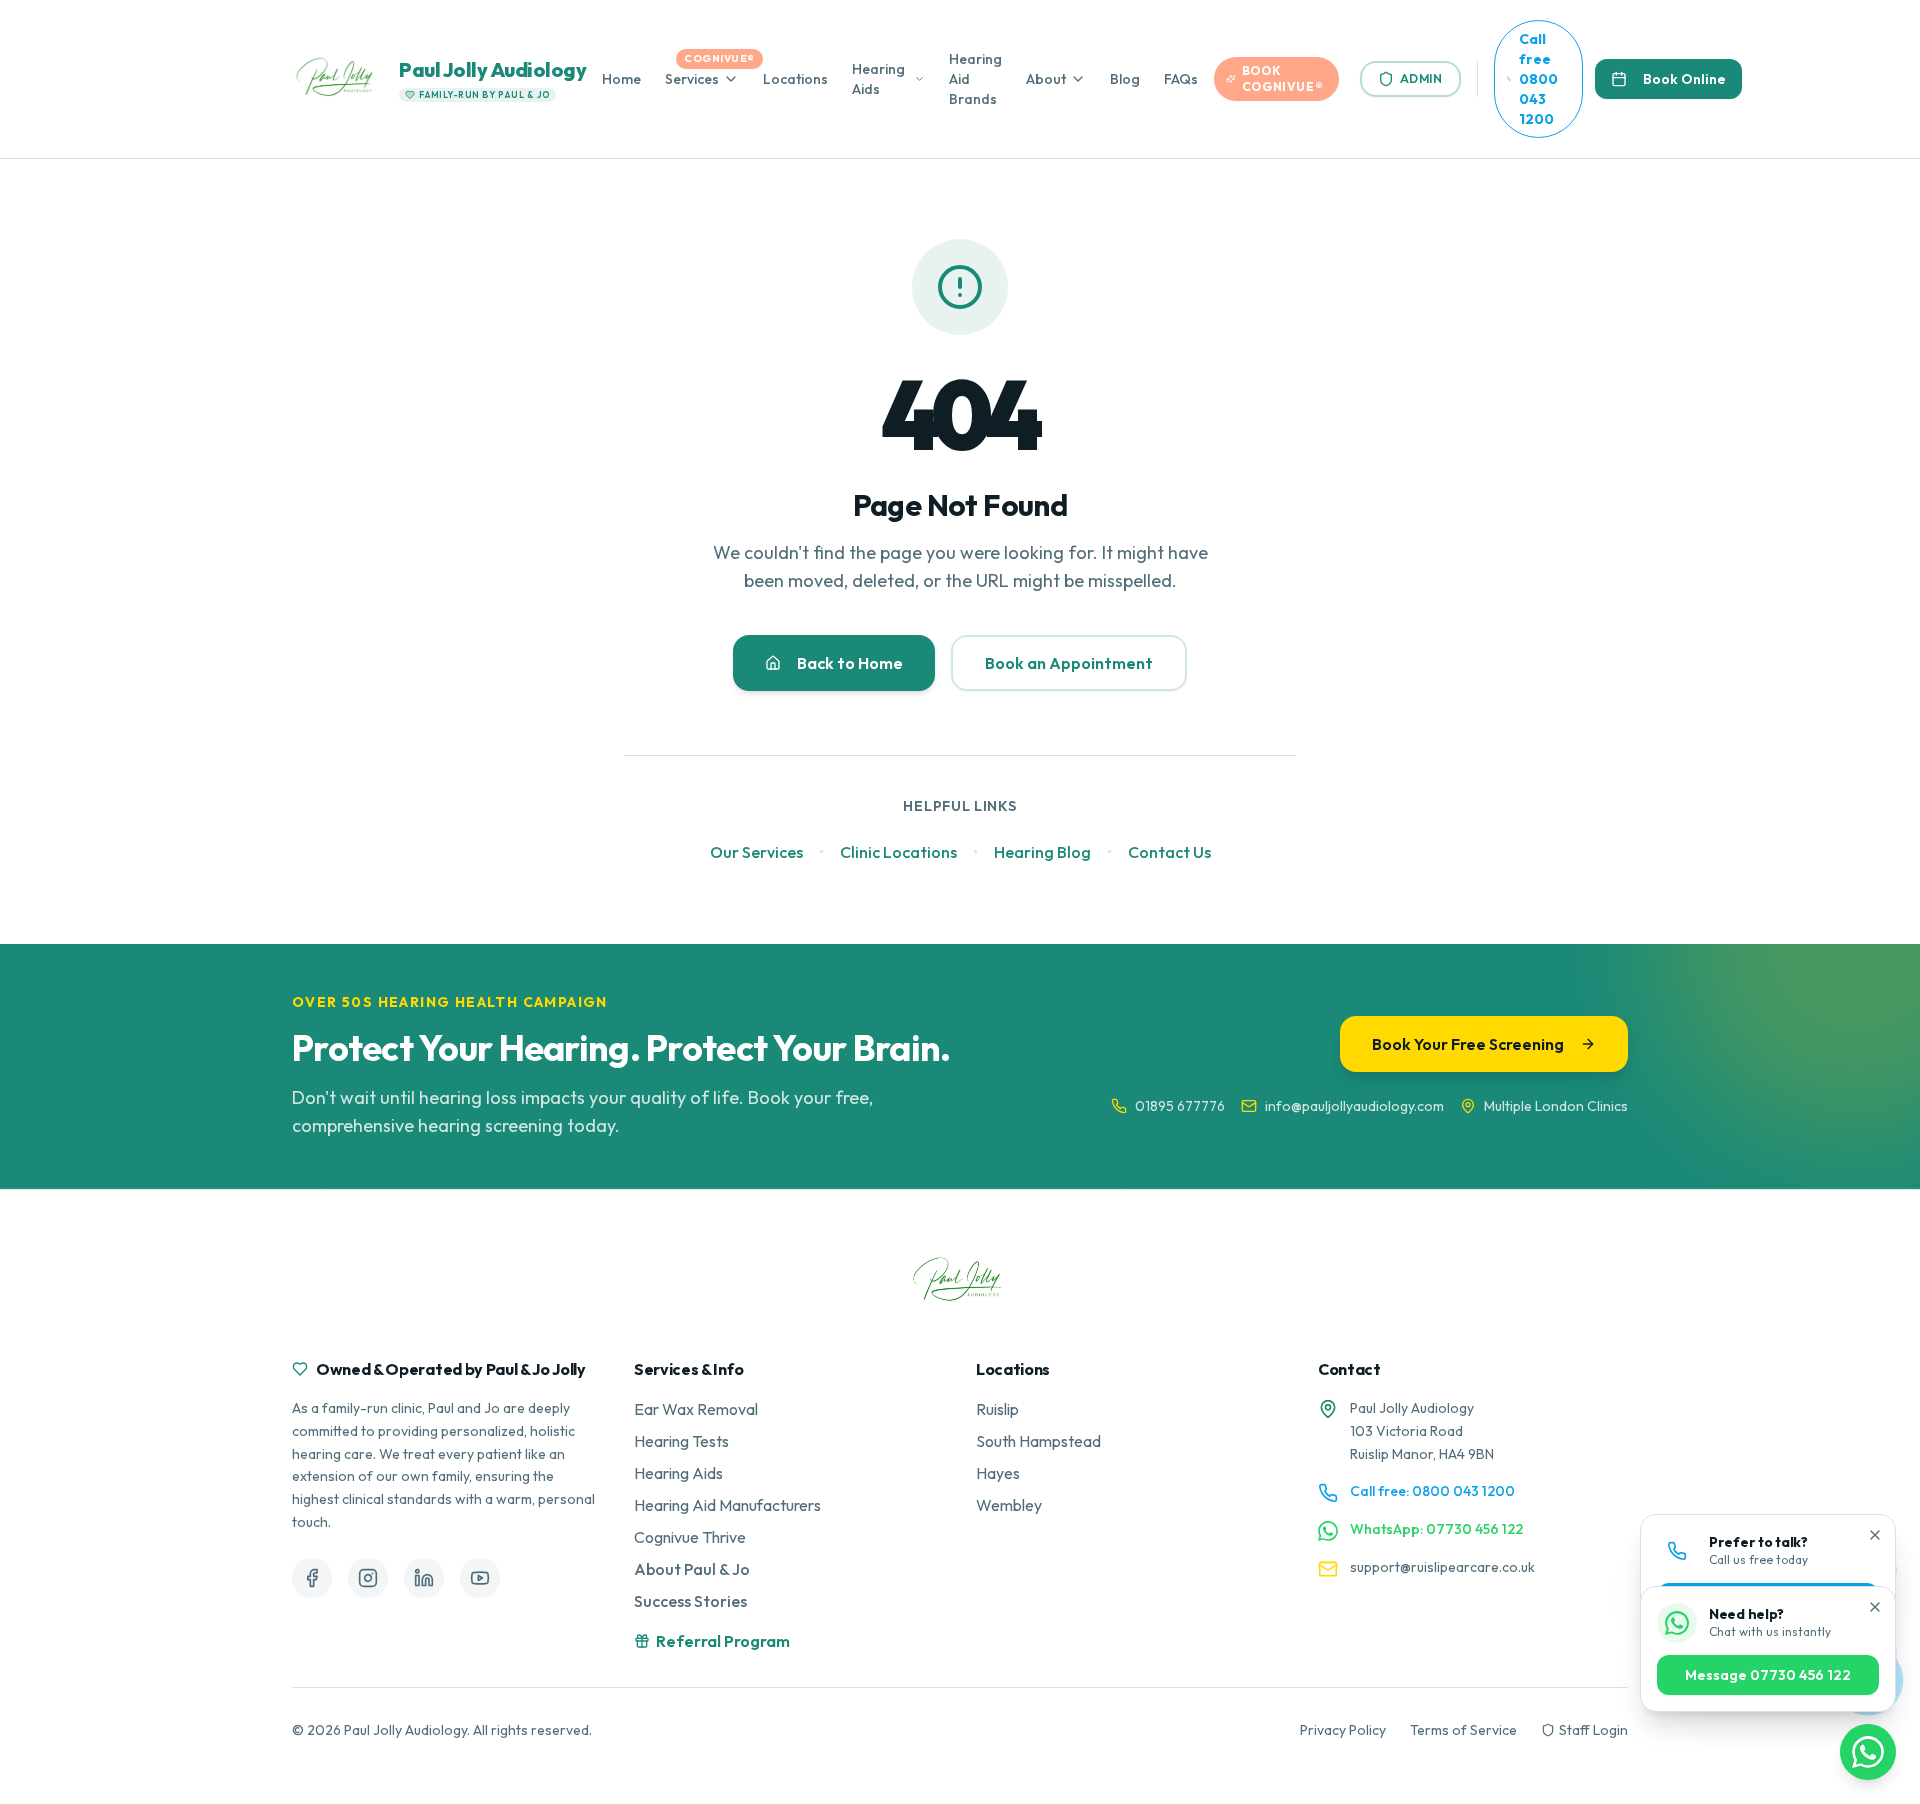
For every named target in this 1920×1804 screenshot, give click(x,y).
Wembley (1009, 1505)
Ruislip (997, 1409)
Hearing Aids (878, 79)
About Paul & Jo (692, 1569)
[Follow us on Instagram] (368, 1578)
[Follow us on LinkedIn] (424, 1578)
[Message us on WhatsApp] (1868, 1752)
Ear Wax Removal (696, 1409)
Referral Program (723, 1641)
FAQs (1181, 79)
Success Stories (690, 1601)
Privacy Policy (1343, 1730)
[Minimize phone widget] (1875, 1535)
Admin (1421, 78)
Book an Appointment (1069, 663)
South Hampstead (1038, 1441)
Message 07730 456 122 (1768, 1675)
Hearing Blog (1042, 852)
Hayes (998, 1473)
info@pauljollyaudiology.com (1354, 1106)
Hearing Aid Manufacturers (727, 1505)
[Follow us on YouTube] (480, 1578)
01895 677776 (1180, 1106)
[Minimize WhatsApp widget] (1875, 1607)
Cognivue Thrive (690, 1537)
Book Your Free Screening (1468, 1044)
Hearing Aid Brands (975, 79)
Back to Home (850, 663)
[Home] (960, 1281)
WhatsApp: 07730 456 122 (1436, 1529)
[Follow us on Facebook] (312, 1578)
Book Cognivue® (1282, 78)
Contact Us (1169, 852)
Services (692, 79)
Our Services (756, 852)
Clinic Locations (898, 852)
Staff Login (1593, 1730)
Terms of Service (1463, 1730)
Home (621, 79)
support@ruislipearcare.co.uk (1442, 1567)
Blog (1125, 79)
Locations (795, 79)
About (1046, 79)
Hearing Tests (681, 1441)
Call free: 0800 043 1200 (1432, 1491)
